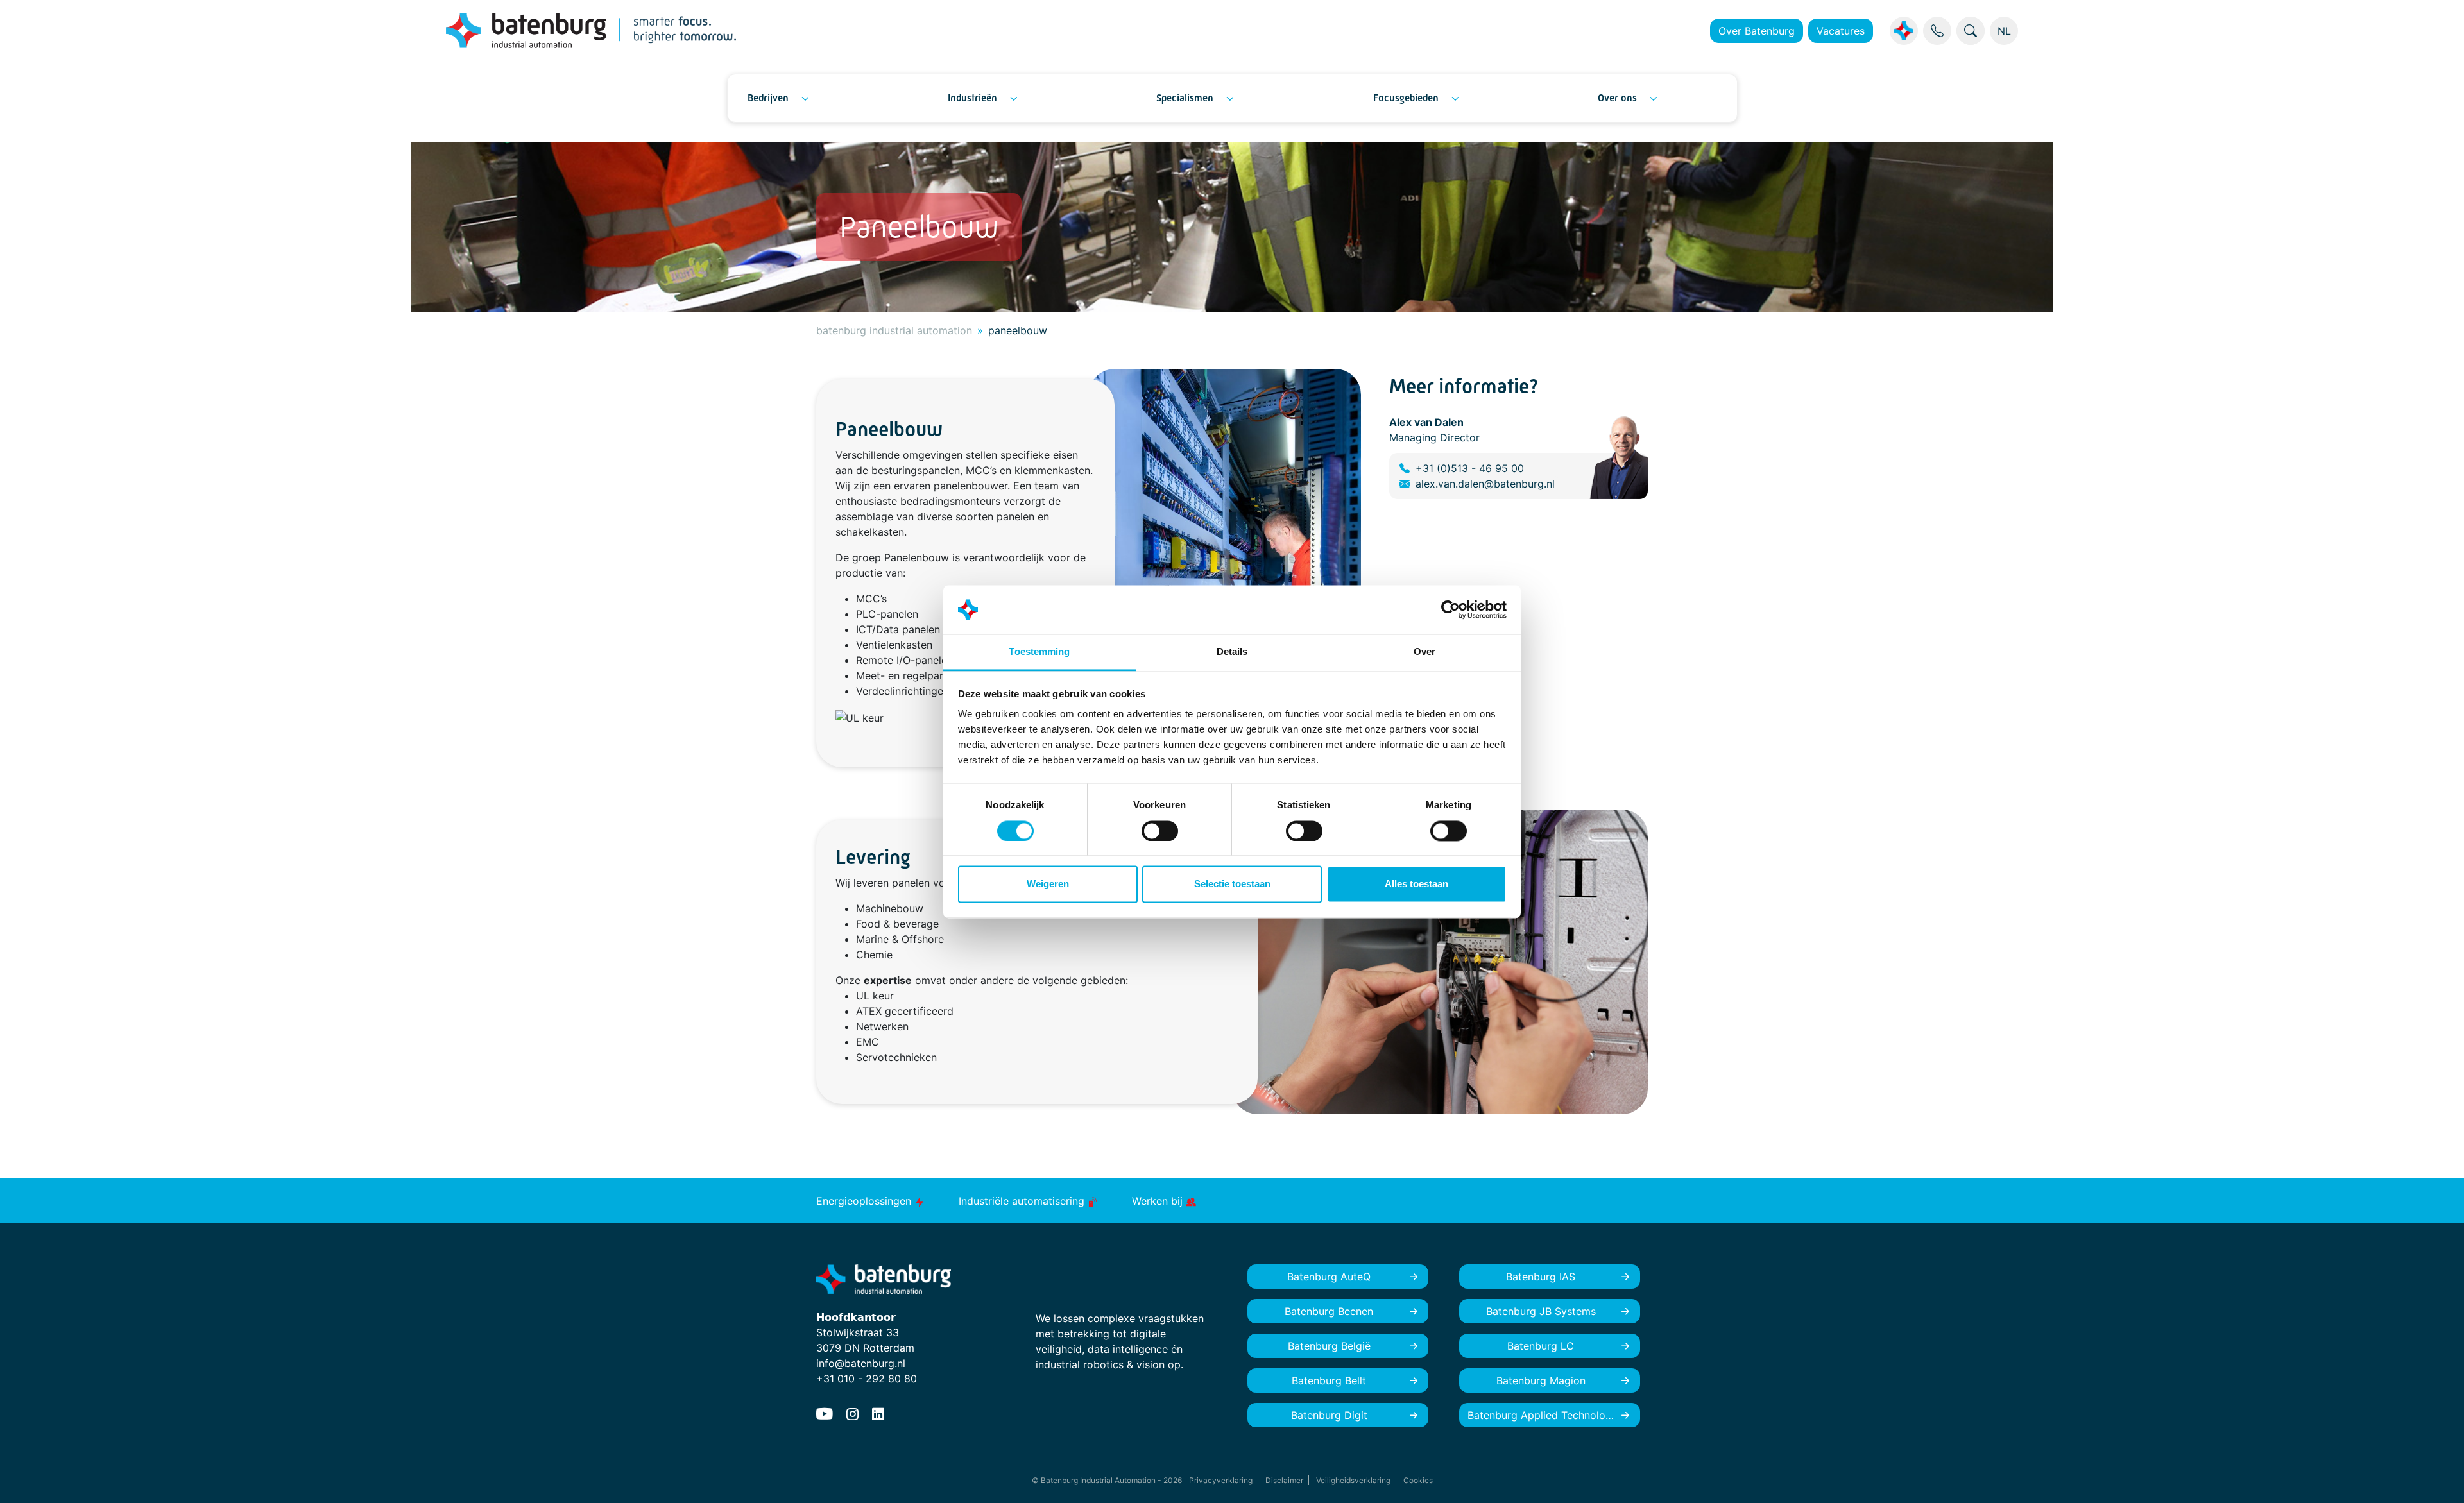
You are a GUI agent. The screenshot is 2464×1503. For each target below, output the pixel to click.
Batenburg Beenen (1329, 1311)
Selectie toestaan (1232, 884)
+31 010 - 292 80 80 (867, 1379)
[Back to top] (2438, 1477)
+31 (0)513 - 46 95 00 (1470, 468)
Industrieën (972, 98)
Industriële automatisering (1023, 1201)
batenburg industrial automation (894, 330)
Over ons (1617, 98)
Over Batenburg (1757, 31)
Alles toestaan (1416, 884)
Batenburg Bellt (1329, 1380)
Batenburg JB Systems (1541, 1311)
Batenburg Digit (1329, 1415)
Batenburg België (1329, 1346)
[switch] (1160, 831)
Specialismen (1185, 98)
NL (2004, 31)
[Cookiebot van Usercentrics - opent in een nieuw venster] (1450, 609)
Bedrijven (768, 98)
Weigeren (1048, 884)
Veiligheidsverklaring (1353, 1480)
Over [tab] (1425, 652)
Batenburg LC (1541, 1346)
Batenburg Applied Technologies (1546, 1415)
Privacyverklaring (1221, 1480)
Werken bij (1159, 1201)
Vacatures (1841, 31)
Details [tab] (1232, 652)
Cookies (1418, 1480)
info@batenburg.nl (861, 1363)
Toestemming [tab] (1039, 652)
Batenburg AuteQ (1329, 1277)
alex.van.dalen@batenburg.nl (1485, 484)
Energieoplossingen (865, 1201)
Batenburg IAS (1541, 1277)
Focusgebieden (1406, 98)
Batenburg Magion (1541, 1380)
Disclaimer (1284, 1480)
